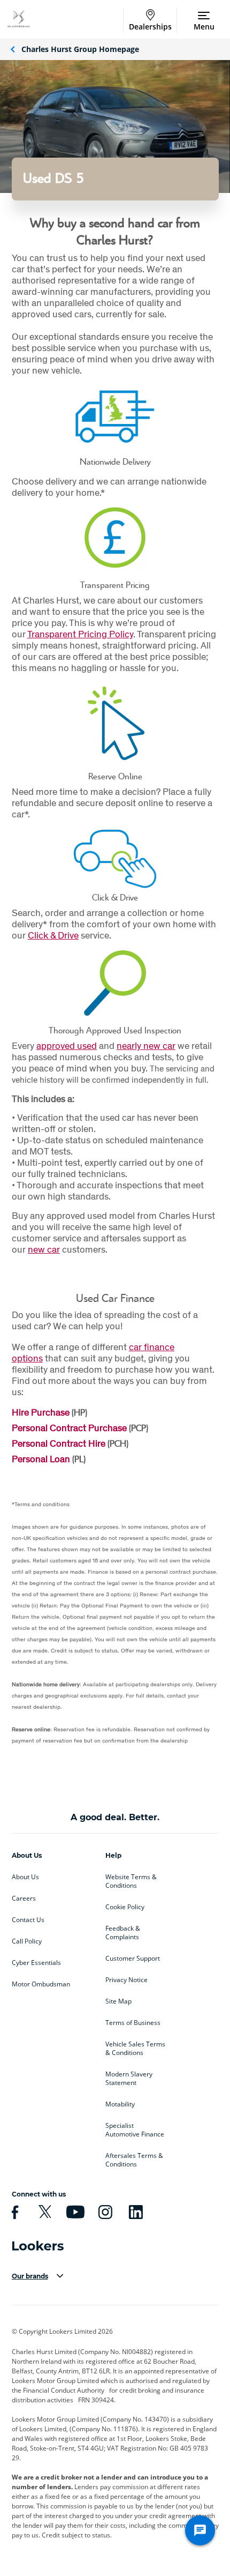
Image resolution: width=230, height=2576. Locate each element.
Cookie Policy (125, 1907)
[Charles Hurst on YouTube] (74, 2212)
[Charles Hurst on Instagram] (104, 2212)
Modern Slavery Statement (129, 2079)
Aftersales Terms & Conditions (134, 2160)
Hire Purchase (41, 1412)
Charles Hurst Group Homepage (80, 49)
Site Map (118, 2001)
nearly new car (146, 1045)
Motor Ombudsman (41, 1984)
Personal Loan (41, 1459)
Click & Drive (53, 935)
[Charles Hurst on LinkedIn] (134, 2212)
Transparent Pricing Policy (80, 634)
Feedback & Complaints (123, 1933)
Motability (120, 2104)
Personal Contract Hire (59, 1443)
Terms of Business (133, 2023)
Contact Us (28, 1920)
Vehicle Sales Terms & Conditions (135, 2049)
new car (44, 1249)
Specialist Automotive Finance (135, 2130)
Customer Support (133, 1959)
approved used (67, 1045)
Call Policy (27, 1941)
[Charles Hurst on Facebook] (13, 2212)
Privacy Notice (126, 1980)
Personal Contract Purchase (69, 1428)
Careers (24, 1899)
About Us (25, 1877)
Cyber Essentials (36, 1963)
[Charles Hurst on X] (43, 2212)
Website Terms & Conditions (131, 1881)
